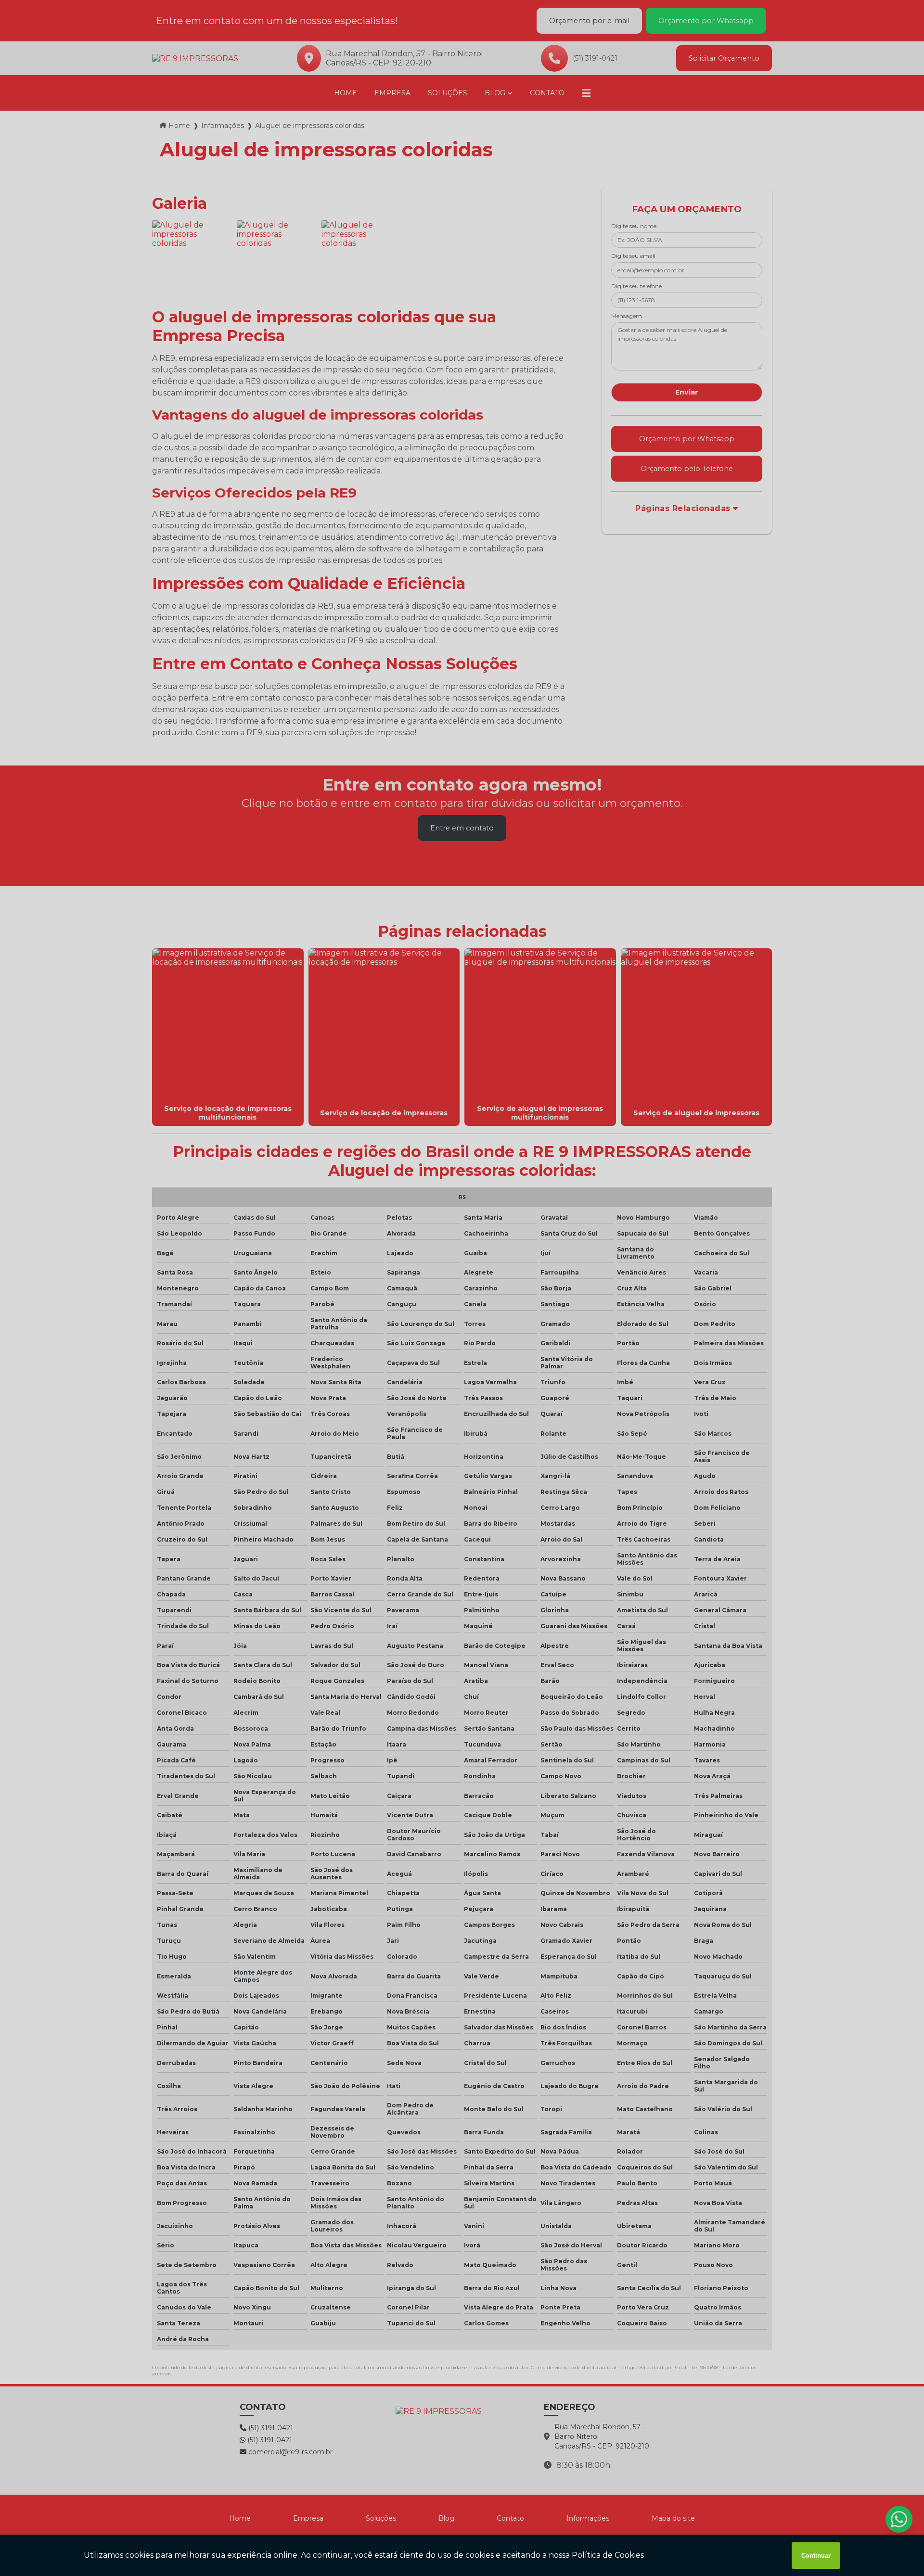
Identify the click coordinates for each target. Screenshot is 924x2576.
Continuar (816, 2556)
